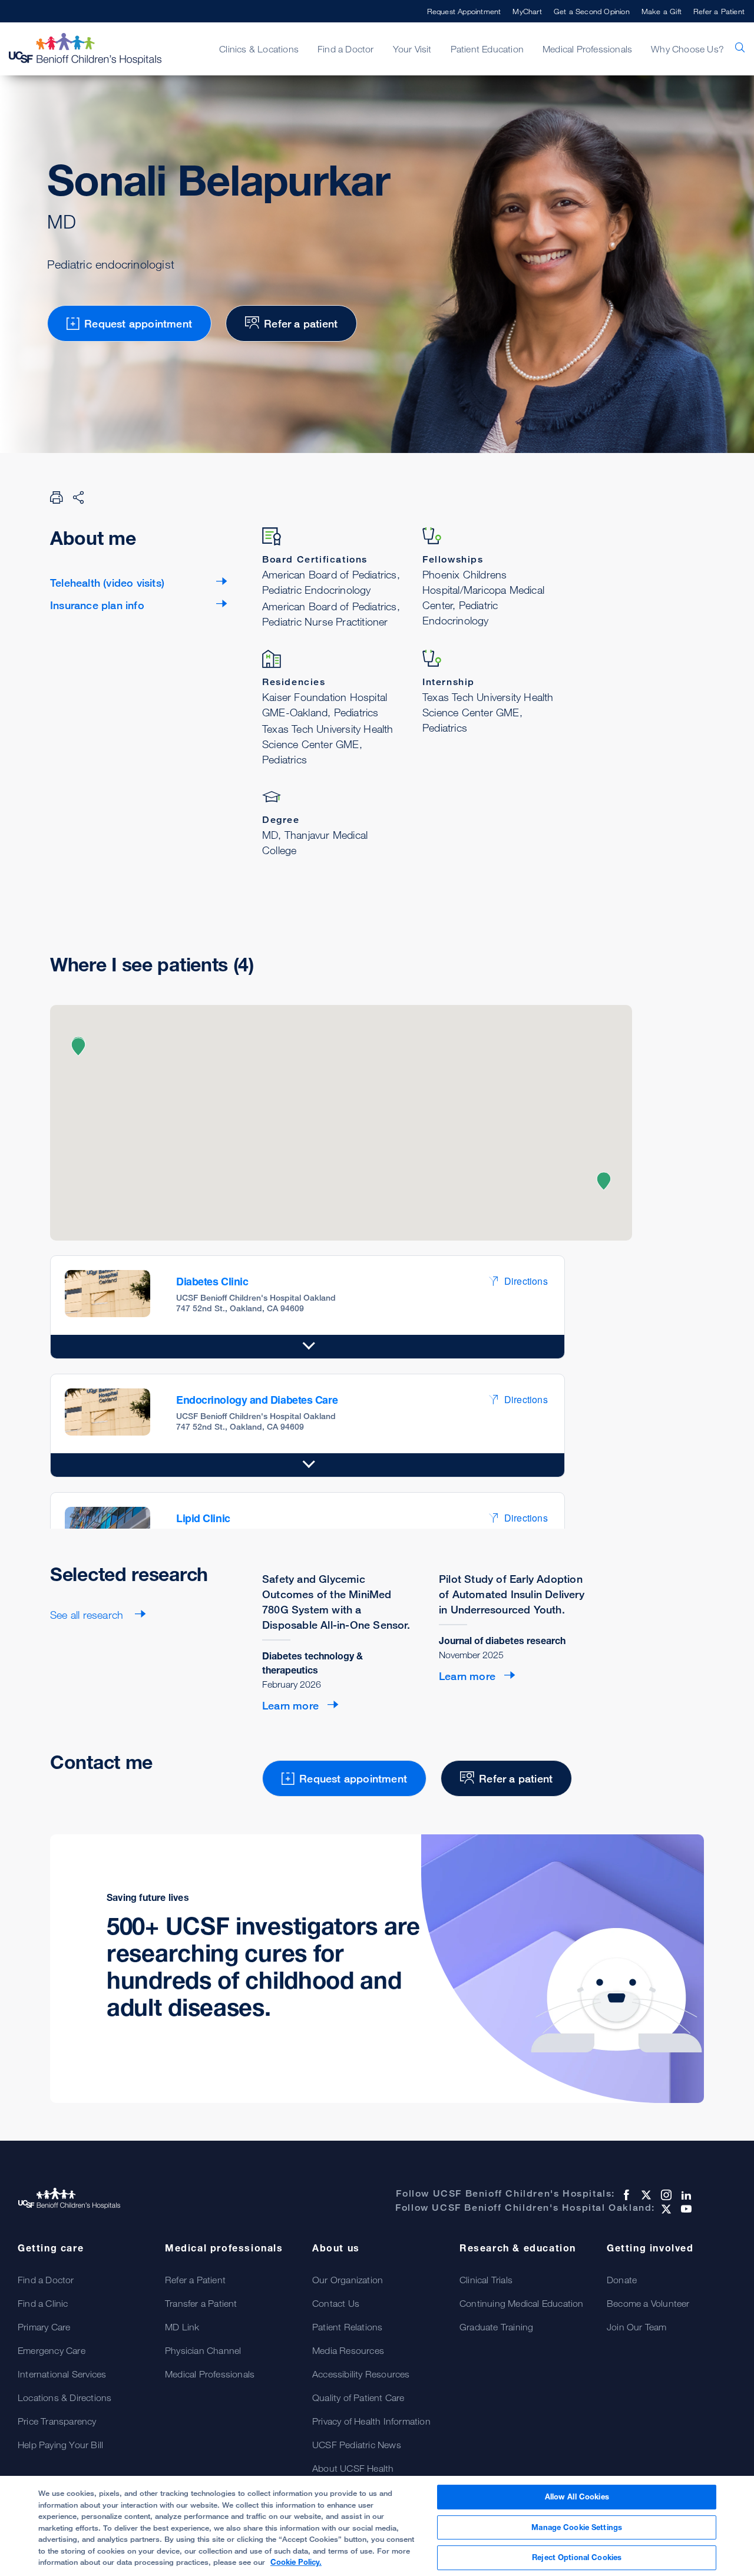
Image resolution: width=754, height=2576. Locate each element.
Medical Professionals (210, 2374)
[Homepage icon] (97, 49)
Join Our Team (637, 2327)
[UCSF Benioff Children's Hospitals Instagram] (665, 2195)
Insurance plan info (97, 605)
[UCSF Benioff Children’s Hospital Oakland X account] (665, 2209)
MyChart (527, 11)
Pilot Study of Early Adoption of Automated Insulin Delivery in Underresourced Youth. (512, 1594)
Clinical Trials (486, 2280)
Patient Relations (347, 2327)
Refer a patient (301, 323)
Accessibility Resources (361, 2374)
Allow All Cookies (577, 2496)
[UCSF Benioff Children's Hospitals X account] (645, 2195)
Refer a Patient (719, 11)
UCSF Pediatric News (357, 2445)
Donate (622, 2280)
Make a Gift (662, 11)
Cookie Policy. (296, 2562)
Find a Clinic (43, 2303)
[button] (78, 1047)
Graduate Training (496, 2327)
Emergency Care (52, 2350)
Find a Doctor (46, 2280)
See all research (88, 1615)
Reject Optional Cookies (577, 2557)
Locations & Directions (65, 2398)
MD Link (182, 2327)
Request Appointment (464, 11)
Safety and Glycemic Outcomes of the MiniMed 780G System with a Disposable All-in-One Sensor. (336, 1602)
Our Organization (348, 2280)
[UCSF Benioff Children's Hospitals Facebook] (625, 2195)
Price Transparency (57, 2421)
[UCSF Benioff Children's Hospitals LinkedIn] (685, 2195)
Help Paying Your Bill (60, 2445)
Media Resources (348, 2350)
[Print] (57, 497)
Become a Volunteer (648, 2303)
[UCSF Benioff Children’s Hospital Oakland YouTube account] (685, 2209)
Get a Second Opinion (592, 11)
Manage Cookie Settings (577, 2527)
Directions (526, 1281)
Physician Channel (203, 2350)
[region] (377, 2526)
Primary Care (44, 2327)
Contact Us (336, 2303)
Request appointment (138, 323)
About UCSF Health (353, 2468)
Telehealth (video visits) (107, 583)
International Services (62, 2374)
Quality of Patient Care (358, 2398)
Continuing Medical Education (522, 2303)
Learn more (290, 1705)
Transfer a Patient (201, 2303)
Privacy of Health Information (371, 2421)
